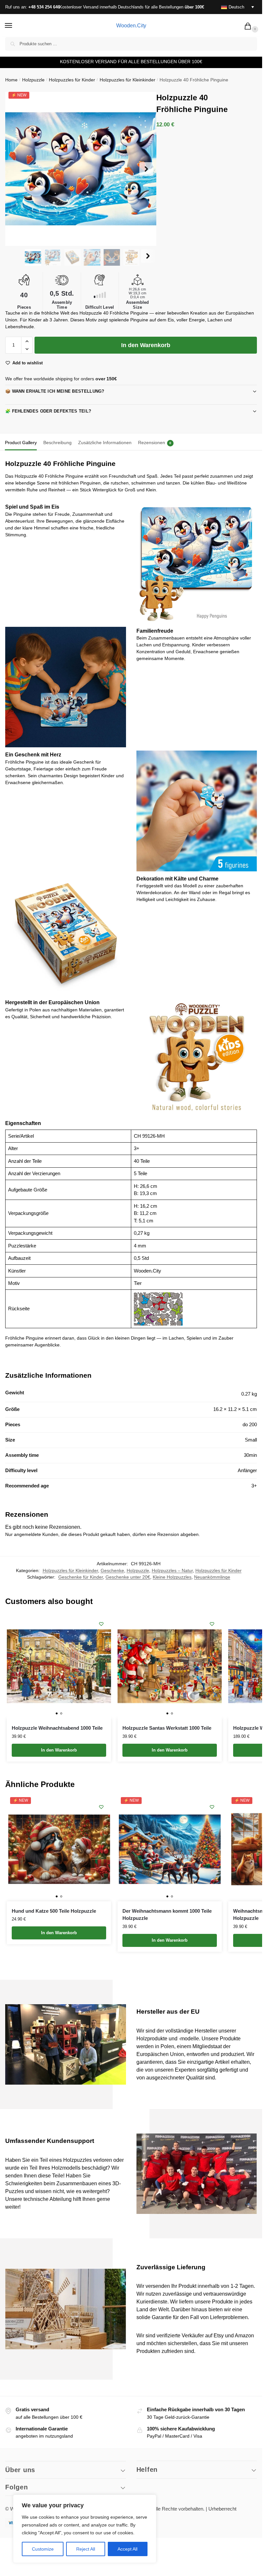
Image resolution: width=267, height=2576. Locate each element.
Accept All (127, 2549)
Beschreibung (57, 443)
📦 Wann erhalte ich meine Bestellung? (55, 391)
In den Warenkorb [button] (59, 1750)
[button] (249, 27)
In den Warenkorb (146, 345)
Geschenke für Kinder (81, 1577)
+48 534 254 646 (44, 7)
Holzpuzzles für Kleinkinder (127, 80)
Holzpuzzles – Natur (172, 1571)
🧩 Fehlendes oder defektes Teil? (48, 411)
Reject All (86, 2549)
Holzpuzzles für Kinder (72, 80)
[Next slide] (146, 169)
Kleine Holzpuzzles (172, 1577)
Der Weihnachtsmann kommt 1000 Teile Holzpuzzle (167, 1915)
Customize (43, 2549)
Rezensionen (155, 443)
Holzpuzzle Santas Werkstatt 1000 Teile (168, 1728)
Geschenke (112, 1571)
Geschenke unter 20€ (128, 1577)
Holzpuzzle (33, 80)
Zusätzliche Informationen (105, 443)
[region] (85, 2529)
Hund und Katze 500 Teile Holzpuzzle (54, 1911)
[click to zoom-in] (82, 169)
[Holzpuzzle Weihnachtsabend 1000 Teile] (59, 1666)
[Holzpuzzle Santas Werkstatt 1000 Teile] (170, 1666)
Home (11, 80)
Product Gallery (21, 443)
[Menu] (15, 26)
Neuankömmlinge (212, 1577)
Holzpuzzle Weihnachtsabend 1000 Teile (58, 1728)
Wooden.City (131, 26)
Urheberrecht (222, 2509)
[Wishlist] (101, 1624)
